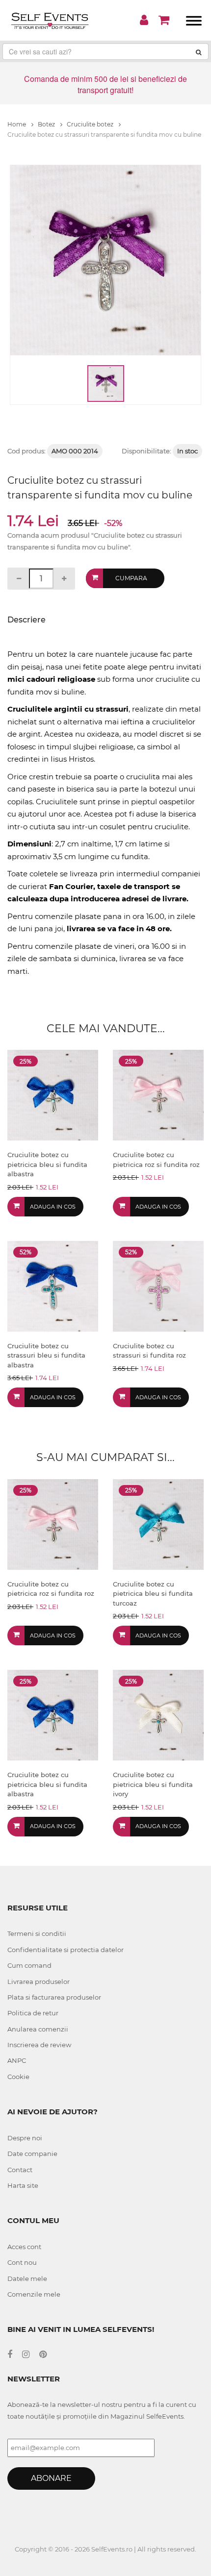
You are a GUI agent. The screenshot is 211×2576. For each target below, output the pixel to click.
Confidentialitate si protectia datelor (66, 1950)
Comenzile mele (34, 2294)
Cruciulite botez (91, 124)
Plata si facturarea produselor (54, 1997)
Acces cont (24, 2247)
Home (17, 124)
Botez (47, 124)
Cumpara (131, 578)
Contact (20, 2170)
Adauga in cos (53, 1207)
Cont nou (22, 2262)
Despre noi (25, 2138)
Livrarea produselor (39, 1982)
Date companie (32, 2154)
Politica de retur (33, 2013)
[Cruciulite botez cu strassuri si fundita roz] (158, 1285)
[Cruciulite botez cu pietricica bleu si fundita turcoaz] (158, 1523)
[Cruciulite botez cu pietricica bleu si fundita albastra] (53, 1095)
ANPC (17, 2060)
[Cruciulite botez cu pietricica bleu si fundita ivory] (158, 1715)
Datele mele (27, 2279)
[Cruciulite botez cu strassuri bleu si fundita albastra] (53, 1285)
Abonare (51, 2478)
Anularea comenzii (38, 2029)
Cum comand (29, 1965)
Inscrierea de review (39, 2045)
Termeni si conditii (37, 1933)
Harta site (23, 2185)
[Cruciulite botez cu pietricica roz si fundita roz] (158, 1095)
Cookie (18, 2077)
